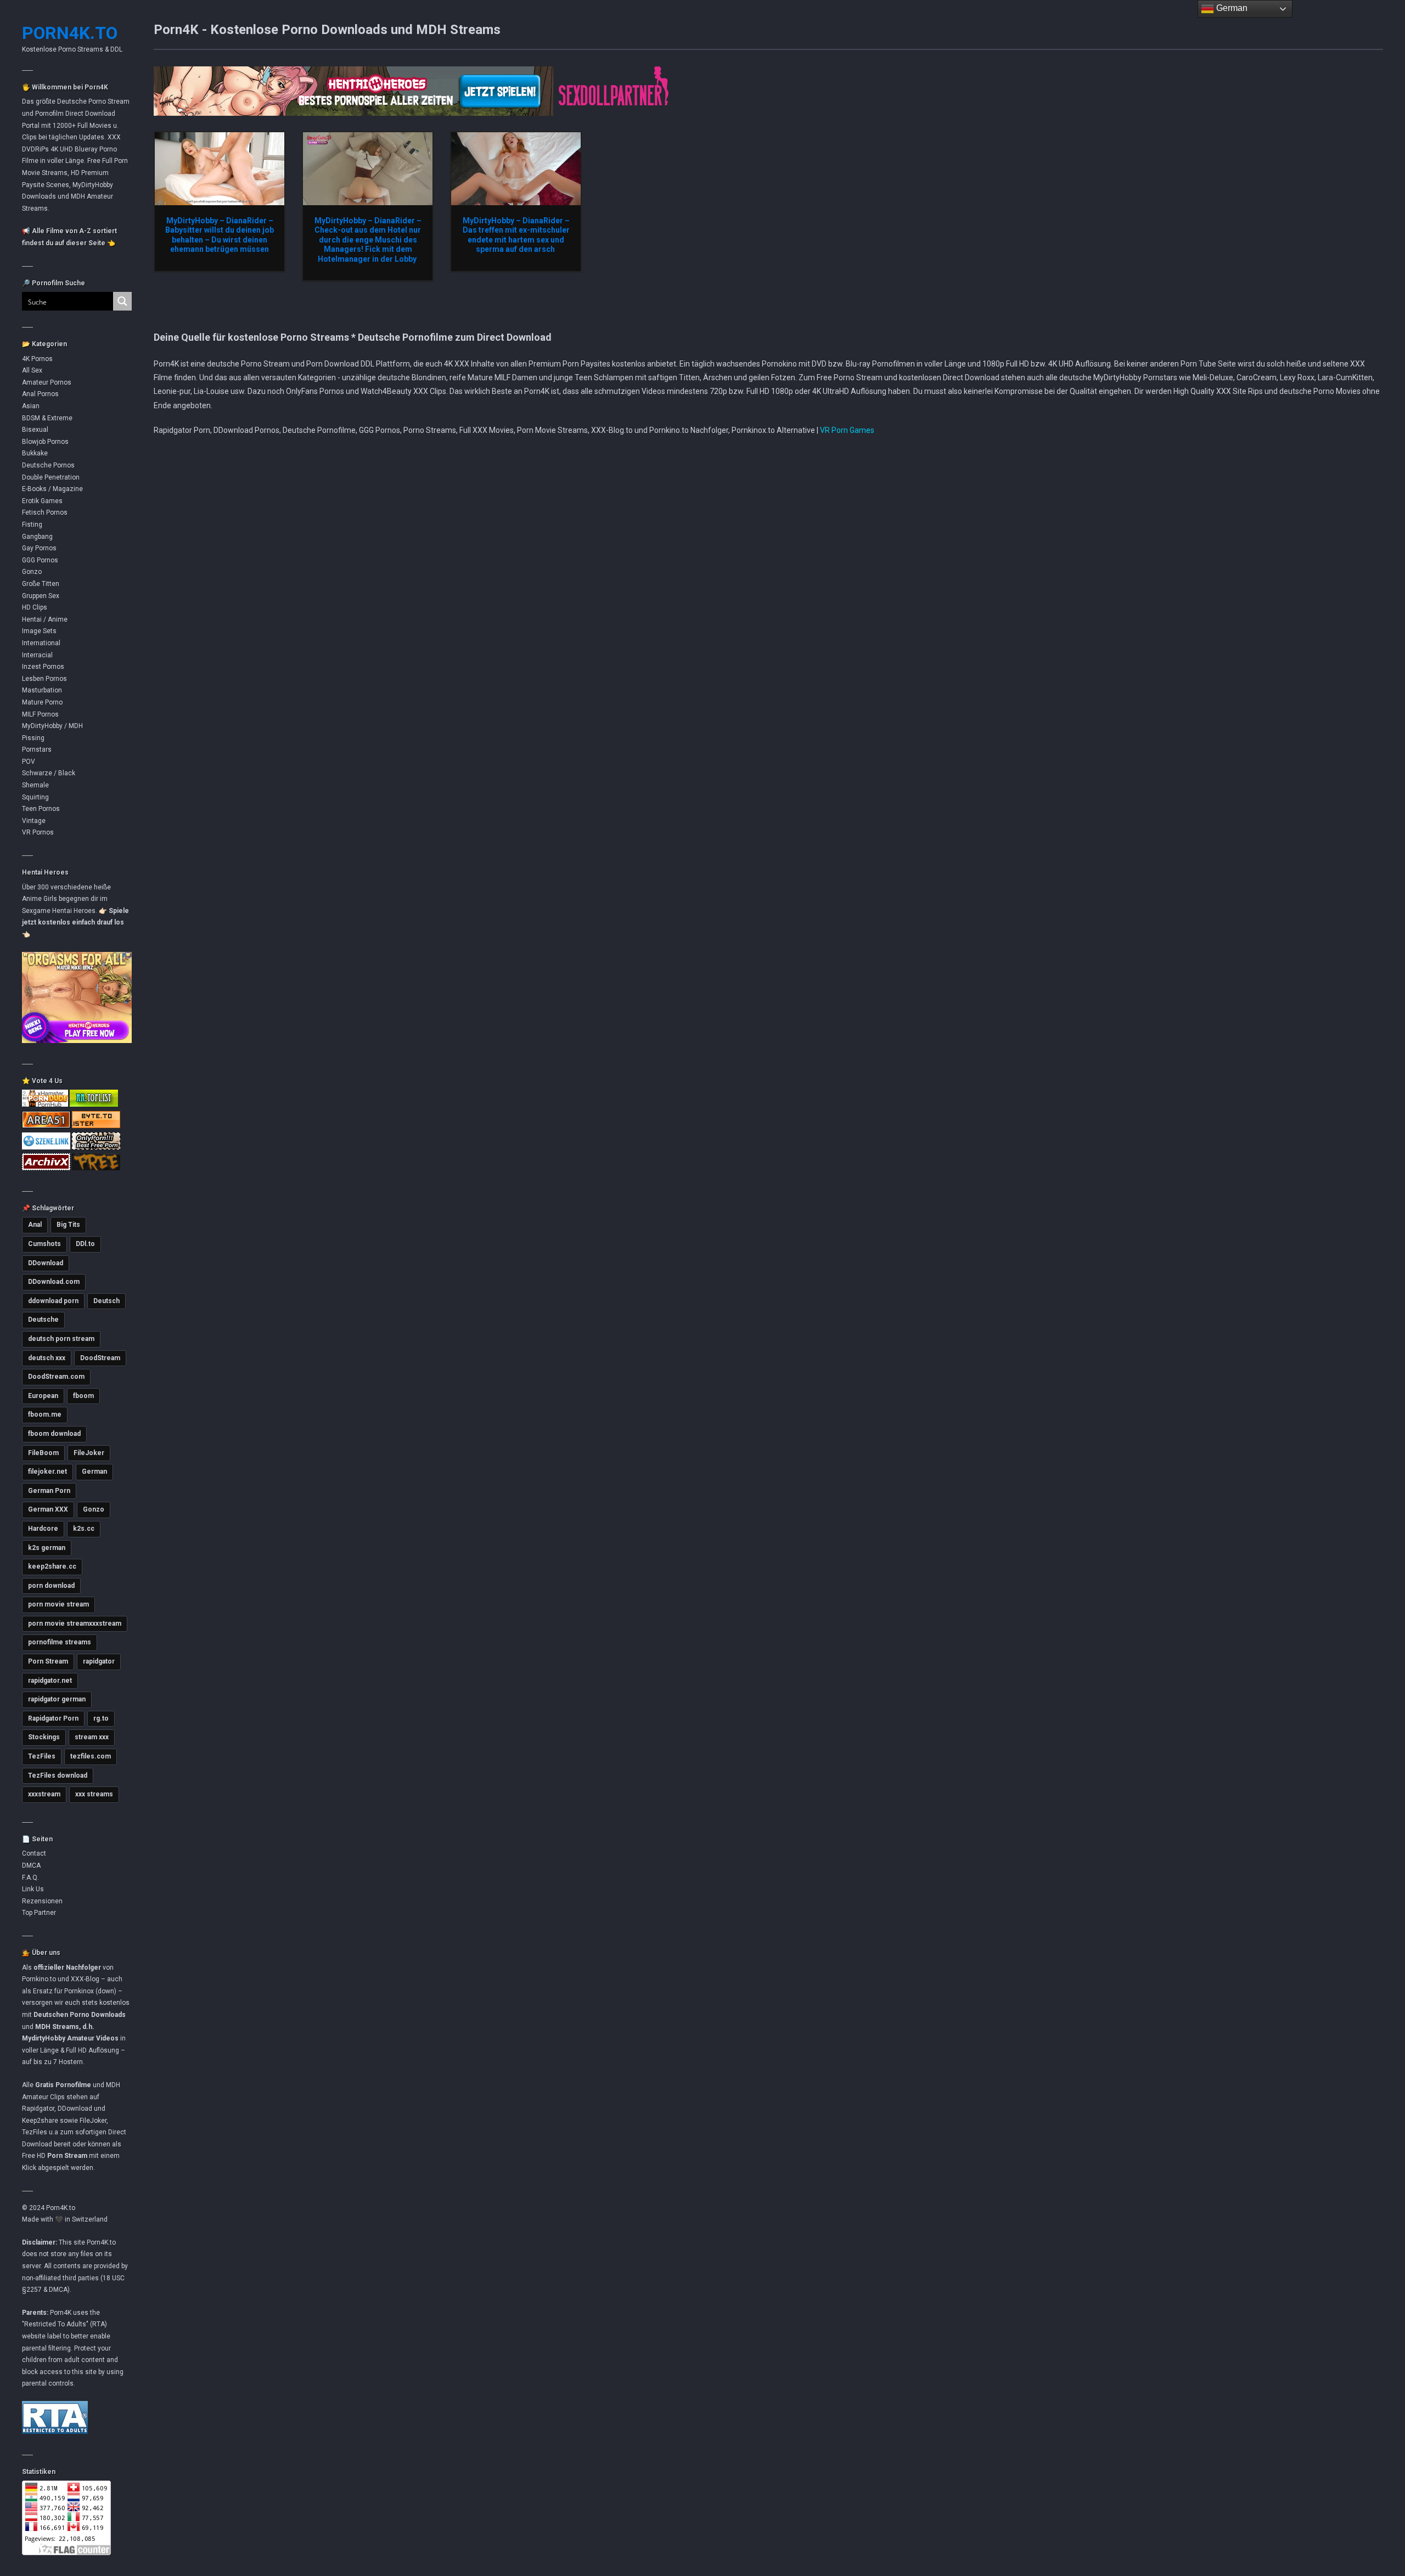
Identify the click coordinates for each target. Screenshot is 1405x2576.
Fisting (32, 525)
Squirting (35, 797)
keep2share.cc (52, 1566)
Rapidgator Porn (53, 1718)
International (41, 643)
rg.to (101, 1718)
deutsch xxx (47, 1358)
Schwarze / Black (49, 773)
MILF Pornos (40, 714)
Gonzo (32, 572)
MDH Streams (57, 2027)
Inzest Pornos (43, 667)
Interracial (37, 655)
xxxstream (44, 1794)
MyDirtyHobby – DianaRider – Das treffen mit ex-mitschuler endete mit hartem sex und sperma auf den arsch (516, 235)
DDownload (46, 1263)
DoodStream (100, 1358)
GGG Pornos (40, 560)
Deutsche (43, 1320)
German (94, 1472)
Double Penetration (51, 477)
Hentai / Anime (45, 619)
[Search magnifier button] (122, 301)
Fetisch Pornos (45, 512)
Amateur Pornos (47, 382)
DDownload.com (54, 1282)
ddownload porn (53, 1301)
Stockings (44, 1737)
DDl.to (85, 1244)
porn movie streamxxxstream (75, 1624)
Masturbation (42, 690)
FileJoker (89, 1453)
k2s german (47, 1548)
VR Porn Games (847, 430)
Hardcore (43, 1529)
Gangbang (37, 537)
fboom (83, 1396)
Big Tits (68, 1225)
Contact (34, 1853)
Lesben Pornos (44, 679)
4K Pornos (37, 359)
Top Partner (39, 1913)
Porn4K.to (70, 33)
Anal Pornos (40, 394)
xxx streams (94, 1794)
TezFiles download (58, 1775)
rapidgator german (57, 1699)
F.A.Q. (30, 1878)
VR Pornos (38, 832)
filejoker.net (47, 1472)
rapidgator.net (50, 1681)
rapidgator (99, 1661)
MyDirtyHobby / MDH (52, 726)
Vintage (34, 821)
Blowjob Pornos (45, 442)
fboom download (54, 1434)
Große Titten (41, 584)
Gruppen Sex (41, 596)
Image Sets (39, 631)
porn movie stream (58, 1604)
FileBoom (43, 1453)
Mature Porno (42, 702)
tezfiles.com (91, 1756)
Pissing (33, 738)
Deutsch (106, 1301)
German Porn (49, 1491)
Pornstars (37, 749)
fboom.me (45, 1414)
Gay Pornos (39, 548)
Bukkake (35, 453)
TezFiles (42, 1756)
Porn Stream (48, 1661)
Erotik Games (42, 501)
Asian (31, 406)
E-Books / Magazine (52, 489)
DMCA (31, 1865)
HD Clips (35, 607)
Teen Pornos (41, 809)
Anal (35, 1225)
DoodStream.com (56, 1377)
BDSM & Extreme (47, 418)
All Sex (32, 370)
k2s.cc (84, 1529)
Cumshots (44, 1244)
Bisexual (35, 430)
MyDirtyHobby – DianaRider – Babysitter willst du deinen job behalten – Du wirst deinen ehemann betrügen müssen (220, 235)
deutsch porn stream (61, 1339)
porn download (51, 1586)
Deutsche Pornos (48, 465)
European (43, 1396)
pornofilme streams (60, 1642)
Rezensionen (42, 1901)
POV (29, 762)
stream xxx (92, 1737)
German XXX (48, 1509)
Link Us (33, 1889)
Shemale (35, 785)
